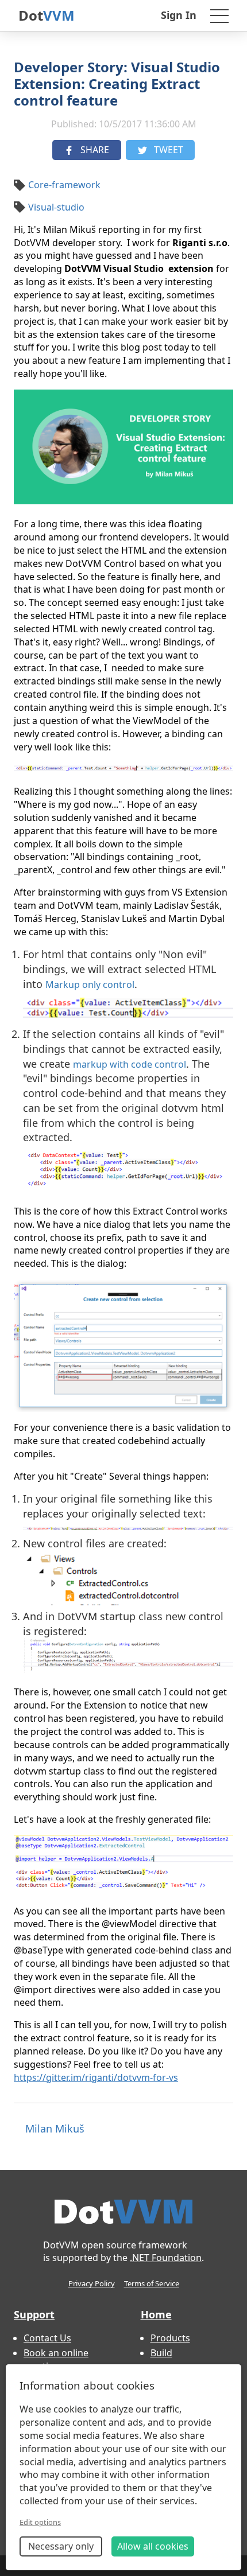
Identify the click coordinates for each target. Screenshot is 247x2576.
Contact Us (47, 2338)
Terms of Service (152, 2283)
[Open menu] (219, 15)
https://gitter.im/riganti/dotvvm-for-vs (96, 2077)
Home (156, 2314)
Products (170, 2338)
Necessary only (61, 2546)
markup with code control (130, 1064)
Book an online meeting (56, 2359)
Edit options (40, 2522)
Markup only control (90, 985)
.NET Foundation (166, 2258)
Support (34, 2314)
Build (161, 2353)
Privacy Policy (92, 2283)
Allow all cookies (153, 2546)
